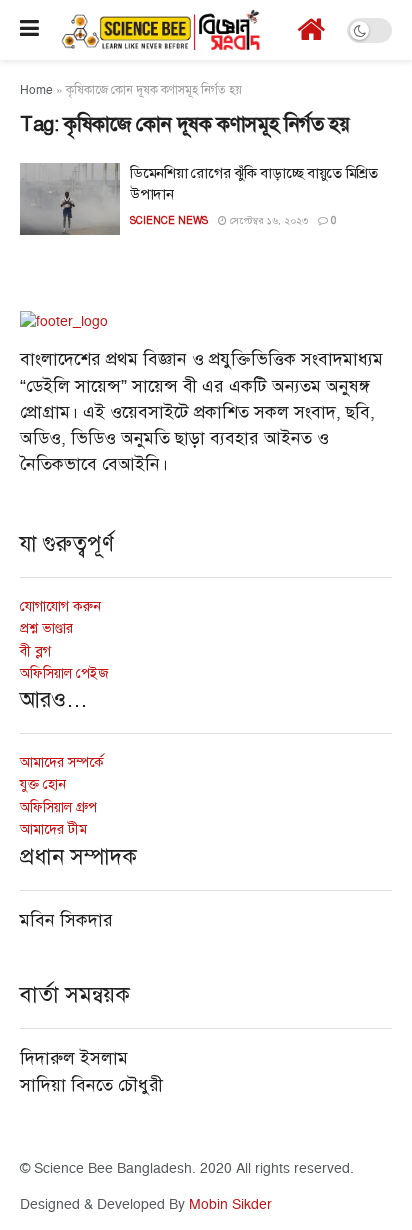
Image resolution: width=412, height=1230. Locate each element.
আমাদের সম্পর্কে (62, 762)
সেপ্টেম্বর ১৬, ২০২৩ (267, 221)
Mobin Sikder (230, 1204)
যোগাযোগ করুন (60, 606)
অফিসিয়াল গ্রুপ (58, 807)
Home (36, 90)
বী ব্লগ (35, 651)
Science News (169, 220)
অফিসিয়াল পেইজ (64, 673)
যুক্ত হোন (43, 784)
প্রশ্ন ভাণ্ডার (46, 628)
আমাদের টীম (53, 829)
